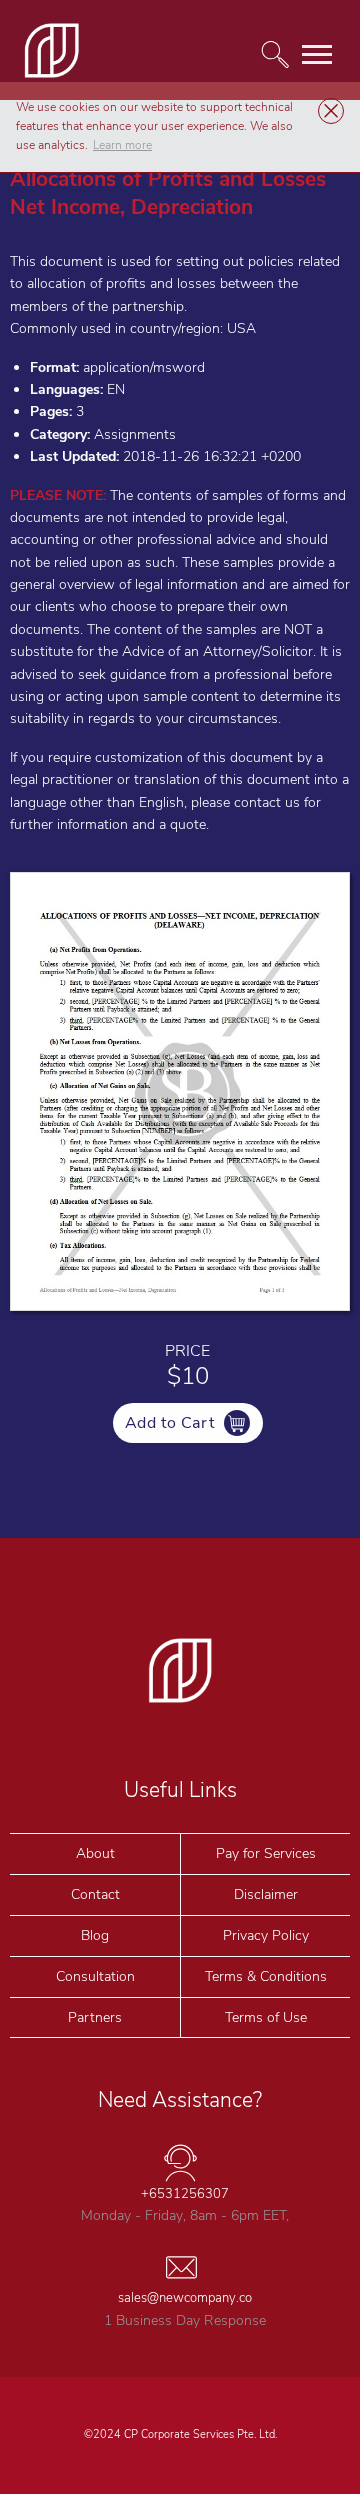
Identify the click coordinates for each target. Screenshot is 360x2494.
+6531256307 (185, 2194)
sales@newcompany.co (185, 2298)
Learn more (122, 145)
